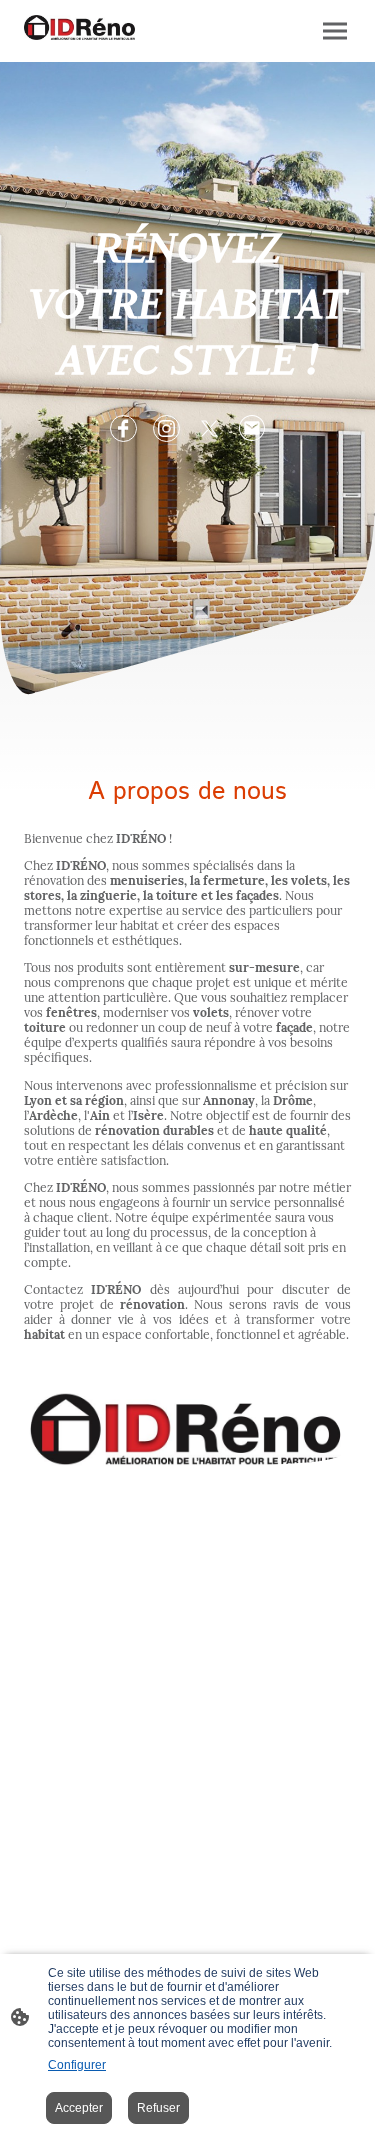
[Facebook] (123, 428)
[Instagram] (166, 428)
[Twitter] (209, 428)
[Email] (252, 428)
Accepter (79, 2108)
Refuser (158, 2108)
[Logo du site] (79, 27)
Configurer (77, 2065)
